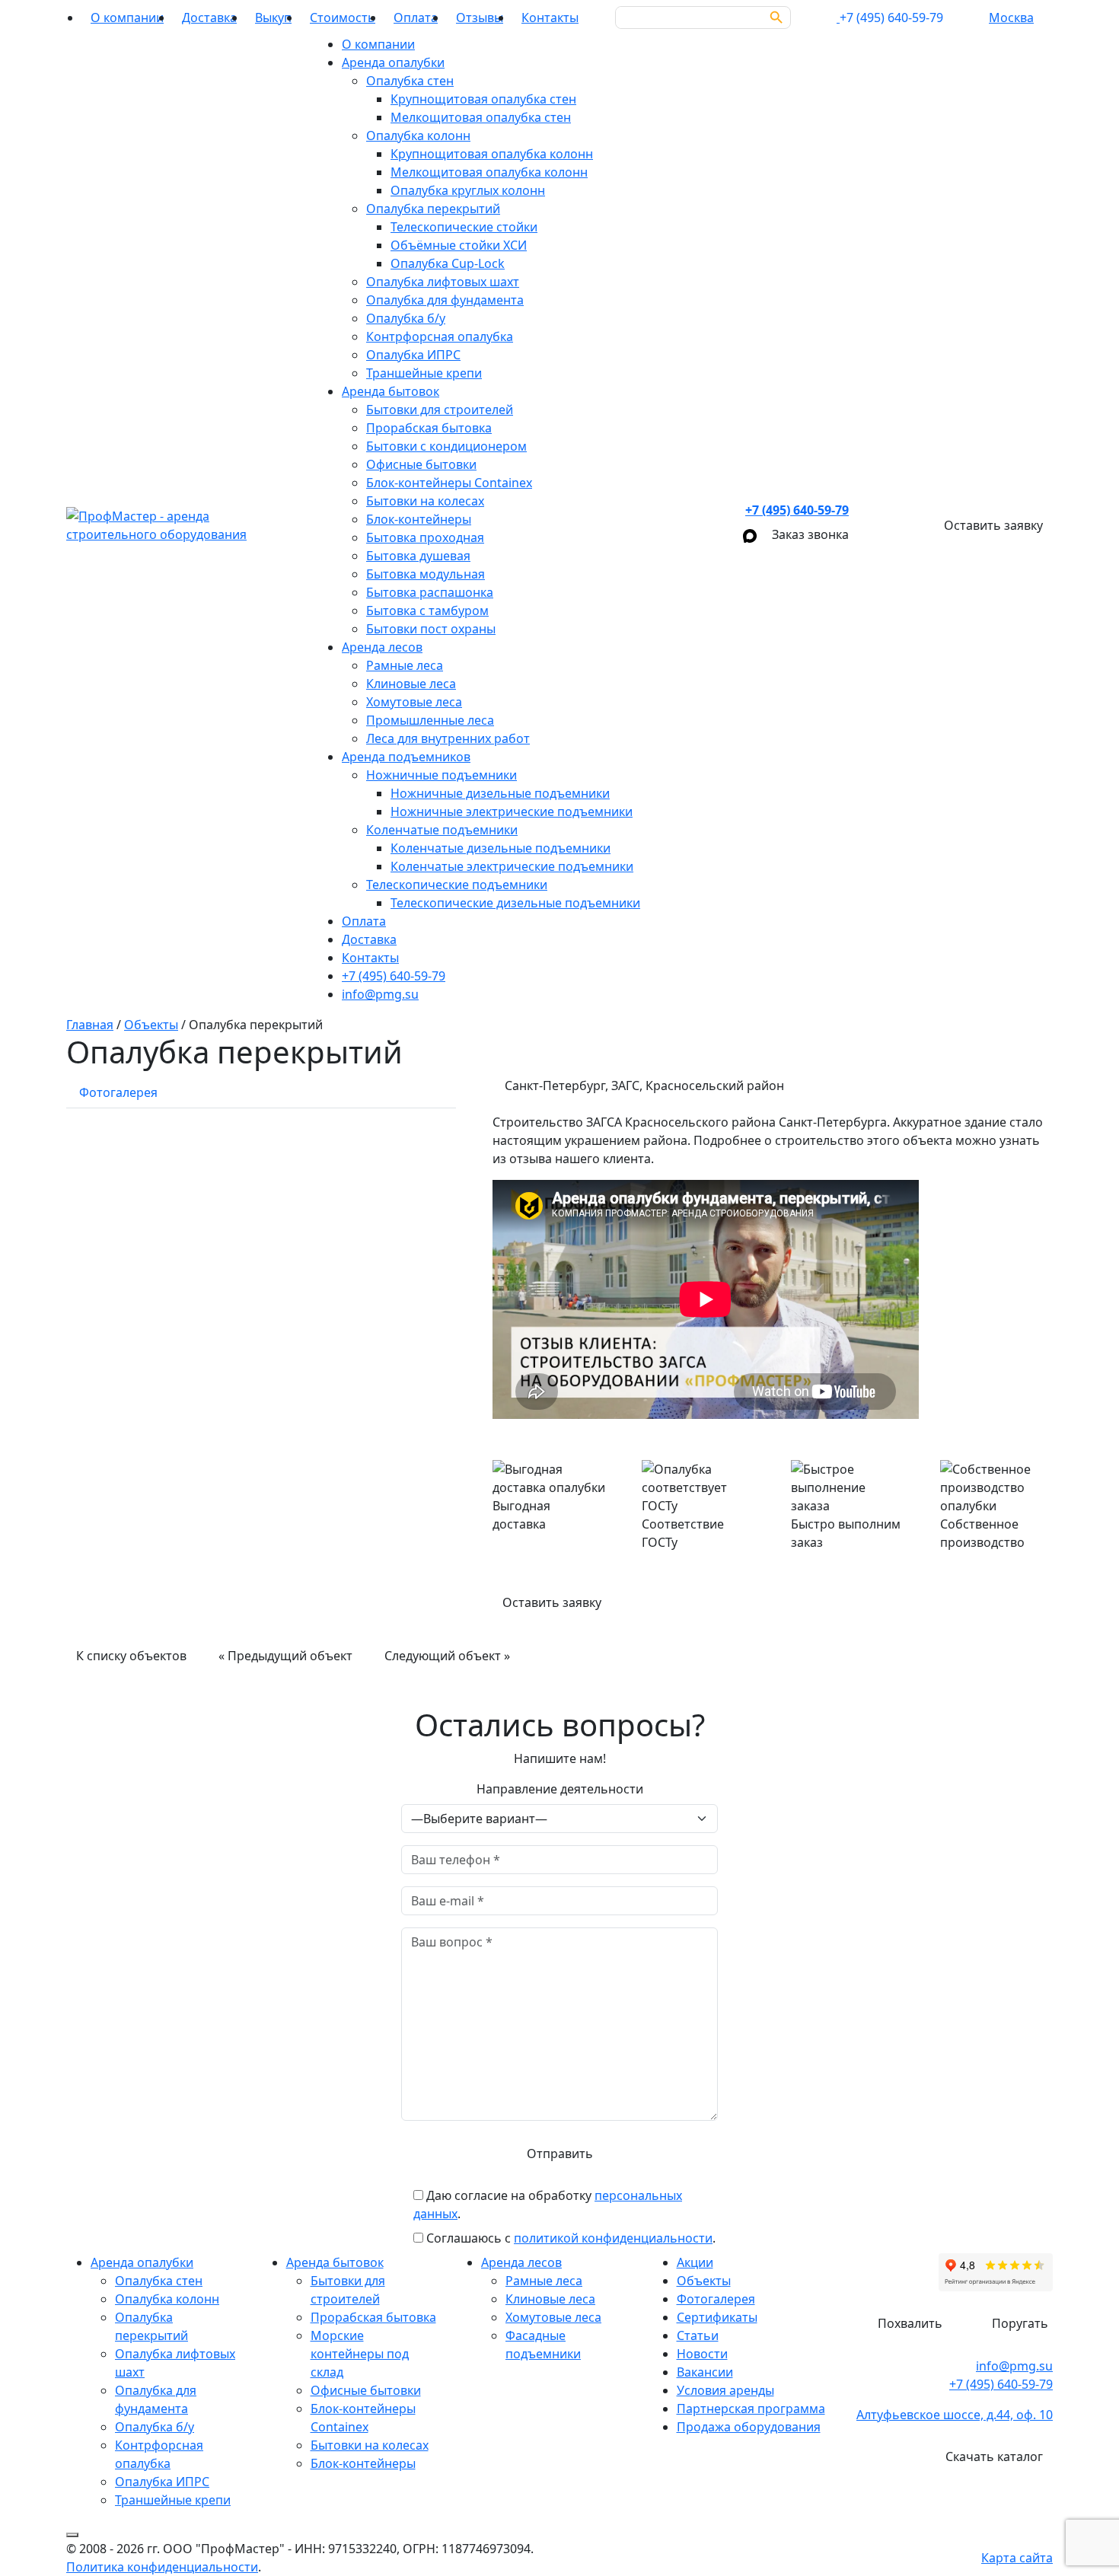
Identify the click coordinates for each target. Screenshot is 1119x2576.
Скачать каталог (994, 2456)
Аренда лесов (382, 647)
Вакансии (705, 2372)
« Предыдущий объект (285, 1656)
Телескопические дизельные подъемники (515, 903)
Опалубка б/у (406, 318)
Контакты (550, 18)
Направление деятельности (560, 1789)
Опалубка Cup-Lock (448, 263)
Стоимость (343, 18)
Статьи (698, 2335)
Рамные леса (405, 665)
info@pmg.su (380, 994)
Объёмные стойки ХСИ (459, 245)
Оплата (416, 18)
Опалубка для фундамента (445, 300)
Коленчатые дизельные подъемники (501, 848)
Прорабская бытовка (429, 428)
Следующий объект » (447, 1656)
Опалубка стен (410, 81)
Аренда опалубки (393, 62)
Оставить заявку (552, 1602)
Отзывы (480, 18)
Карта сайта (1017, 2558)
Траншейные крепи (424, 373)
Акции (695, 2262)
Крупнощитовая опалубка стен (483, 99)
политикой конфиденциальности (613, 2238)
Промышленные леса (430, 720)
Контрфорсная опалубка (440, 336)
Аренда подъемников (406, 757)
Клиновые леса (411, 684)
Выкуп (273, 18)
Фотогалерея (716, 2299)
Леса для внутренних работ (448, 738)
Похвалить (910, 2323)
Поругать (1020, 2323)
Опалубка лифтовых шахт (443, 282)
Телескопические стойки (464, 227)
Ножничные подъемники (442, 775)
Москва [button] (1011, 18)
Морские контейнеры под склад (360, 2354)
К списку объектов (131, 1656)
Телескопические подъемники (457, 885)
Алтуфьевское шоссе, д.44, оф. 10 (955, 2415)
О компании (127, 18)
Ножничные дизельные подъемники (500, 793)
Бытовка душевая (418, 556)
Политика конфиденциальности (162, 2567)
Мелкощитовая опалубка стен (481, 117)
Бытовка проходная (425, 537)
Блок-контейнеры (419, 519)
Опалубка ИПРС (413, 355)
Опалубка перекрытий (433, 209)
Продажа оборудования (749, 2427)
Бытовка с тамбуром (427, 611)
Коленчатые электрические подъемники (512, 866)
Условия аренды (725, 2390)
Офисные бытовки (421, 464)
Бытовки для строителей (440, 410)
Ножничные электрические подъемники (512, 811)
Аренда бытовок (391, 391)
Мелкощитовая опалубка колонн (489, 172)
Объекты (704, 2281)
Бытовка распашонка (430, 592)
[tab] (118, 1092)
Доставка (209, 18)
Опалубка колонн (418, 135)
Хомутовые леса (414, 702)
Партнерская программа (751, 2409)
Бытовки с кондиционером (446, 446)
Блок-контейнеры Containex (449, 483)
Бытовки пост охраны (431, 629)
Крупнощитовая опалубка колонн (492, 154)
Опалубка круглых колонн (468, 190)
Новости (702, 2354)
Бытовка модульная (426, 574)
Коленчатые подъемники (442, 830)
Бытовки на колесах (425, 501)
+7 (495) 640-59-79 (394, 976)
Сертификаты (717, 2317)
